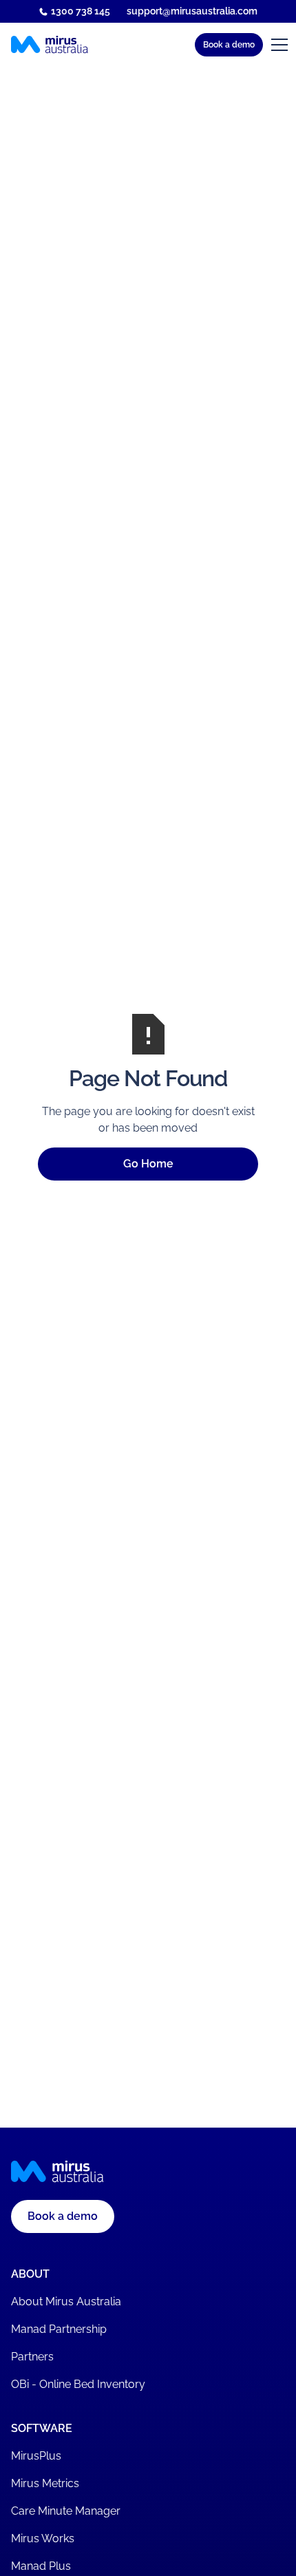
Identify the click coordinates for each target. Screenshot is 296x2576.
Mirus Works (43, 2538)
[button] (154, 45)
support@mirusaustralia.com (192, 11)
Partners (32, 2357)
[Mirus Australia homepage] (50, 45)
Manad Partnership (59, 2329)
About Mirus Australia (66, 2302)
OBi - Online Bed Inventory (78, 2384)
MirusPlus (36, 2456)
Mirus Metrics (45, 2483)
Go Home (148, 1164)
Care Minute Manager (66, 2511)
